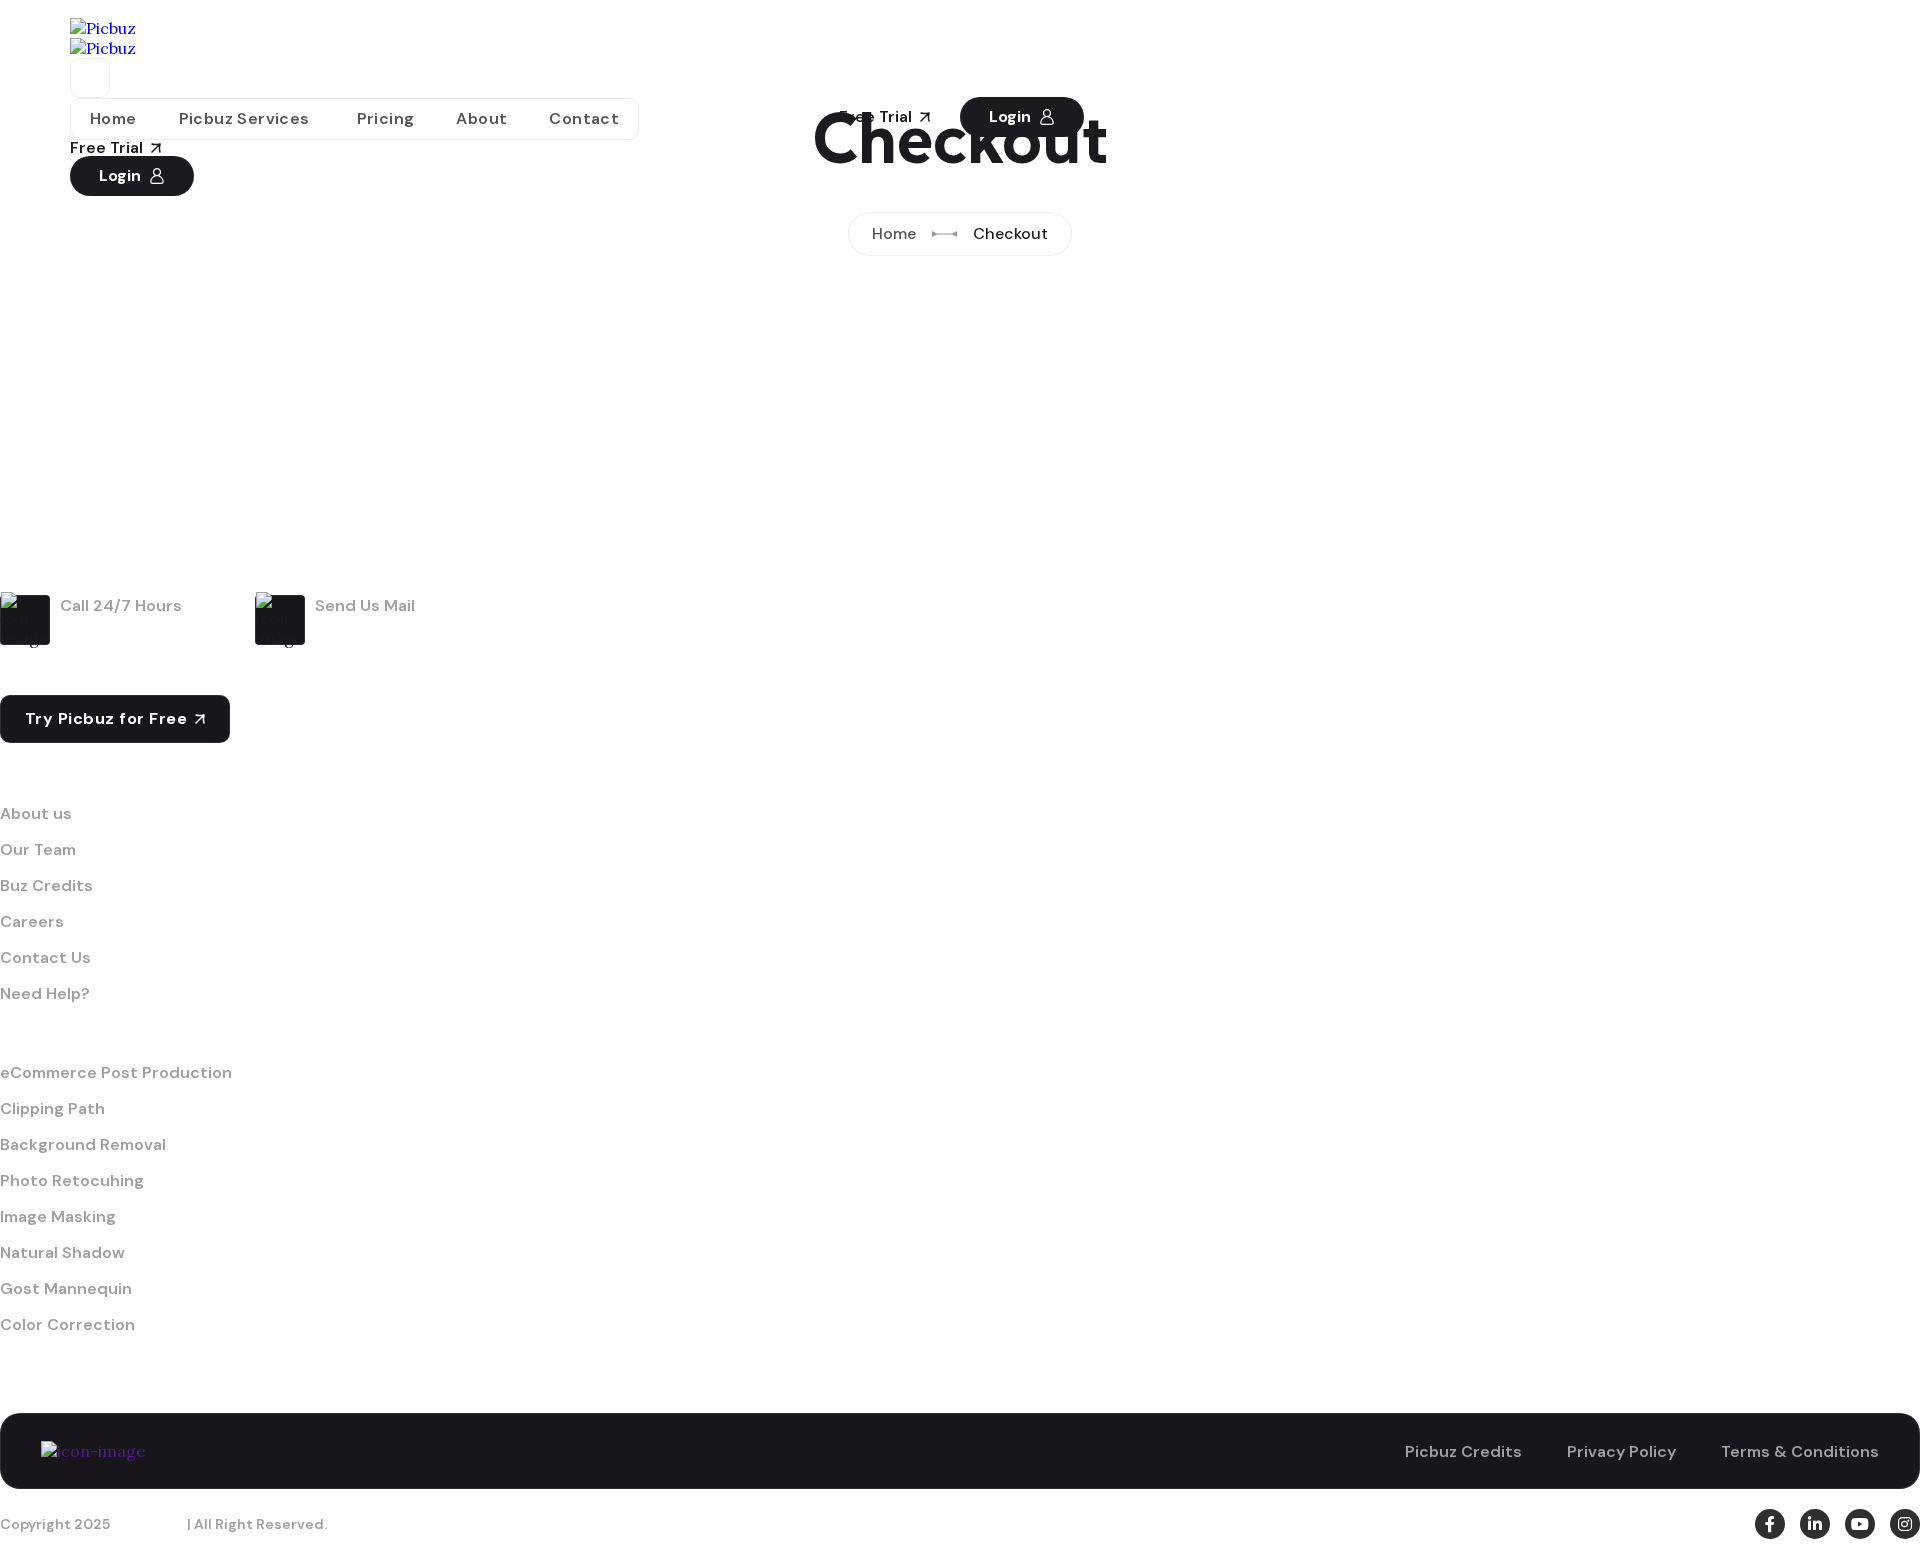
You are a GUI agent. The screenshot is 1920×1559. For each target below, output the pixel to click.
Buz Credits (46, 886)
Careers (32, 922)
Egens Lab (148, 1524)
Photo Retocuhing (72, 1181)
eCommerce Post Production (116, 1073)
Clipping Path (52, 1109)
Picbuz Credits (1463, 1451)
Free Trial (106, 148)
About (481, 118)
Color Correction (67, 1325)
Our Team (38, 850)
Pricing (386, 118)
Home (113, 118)
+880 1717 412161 (144, 631)
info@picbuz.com (408, 631)
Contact (584, 118)
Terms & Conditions (1800, 1451)
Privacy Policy (1621, 1451)
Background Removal (83, 1145)
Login (120, 175)
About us (36, 814)
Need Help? (45, 994)
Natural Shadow (62, 1253)
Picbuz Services (244, 118)
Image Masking (58, 1217)
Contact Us (45, 958)
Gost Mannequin (66, 1289)
